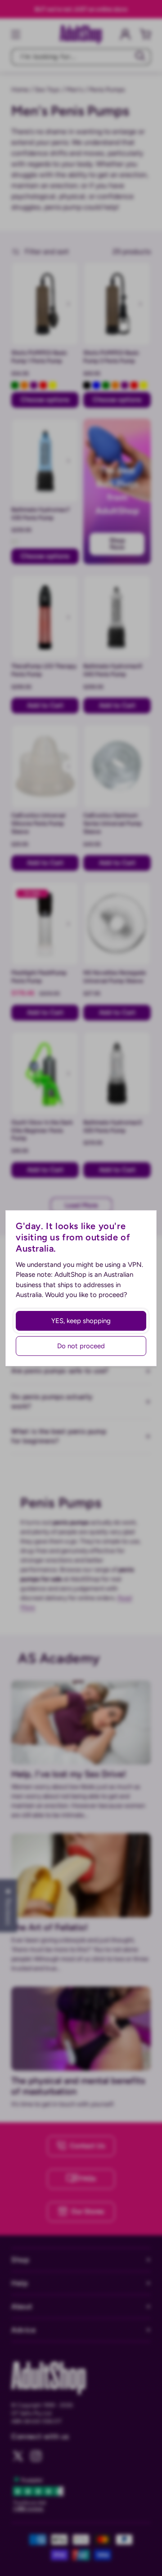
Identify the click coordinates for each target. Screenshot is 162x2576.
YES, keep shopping (81, 1321)
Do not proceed (81, 1346)
